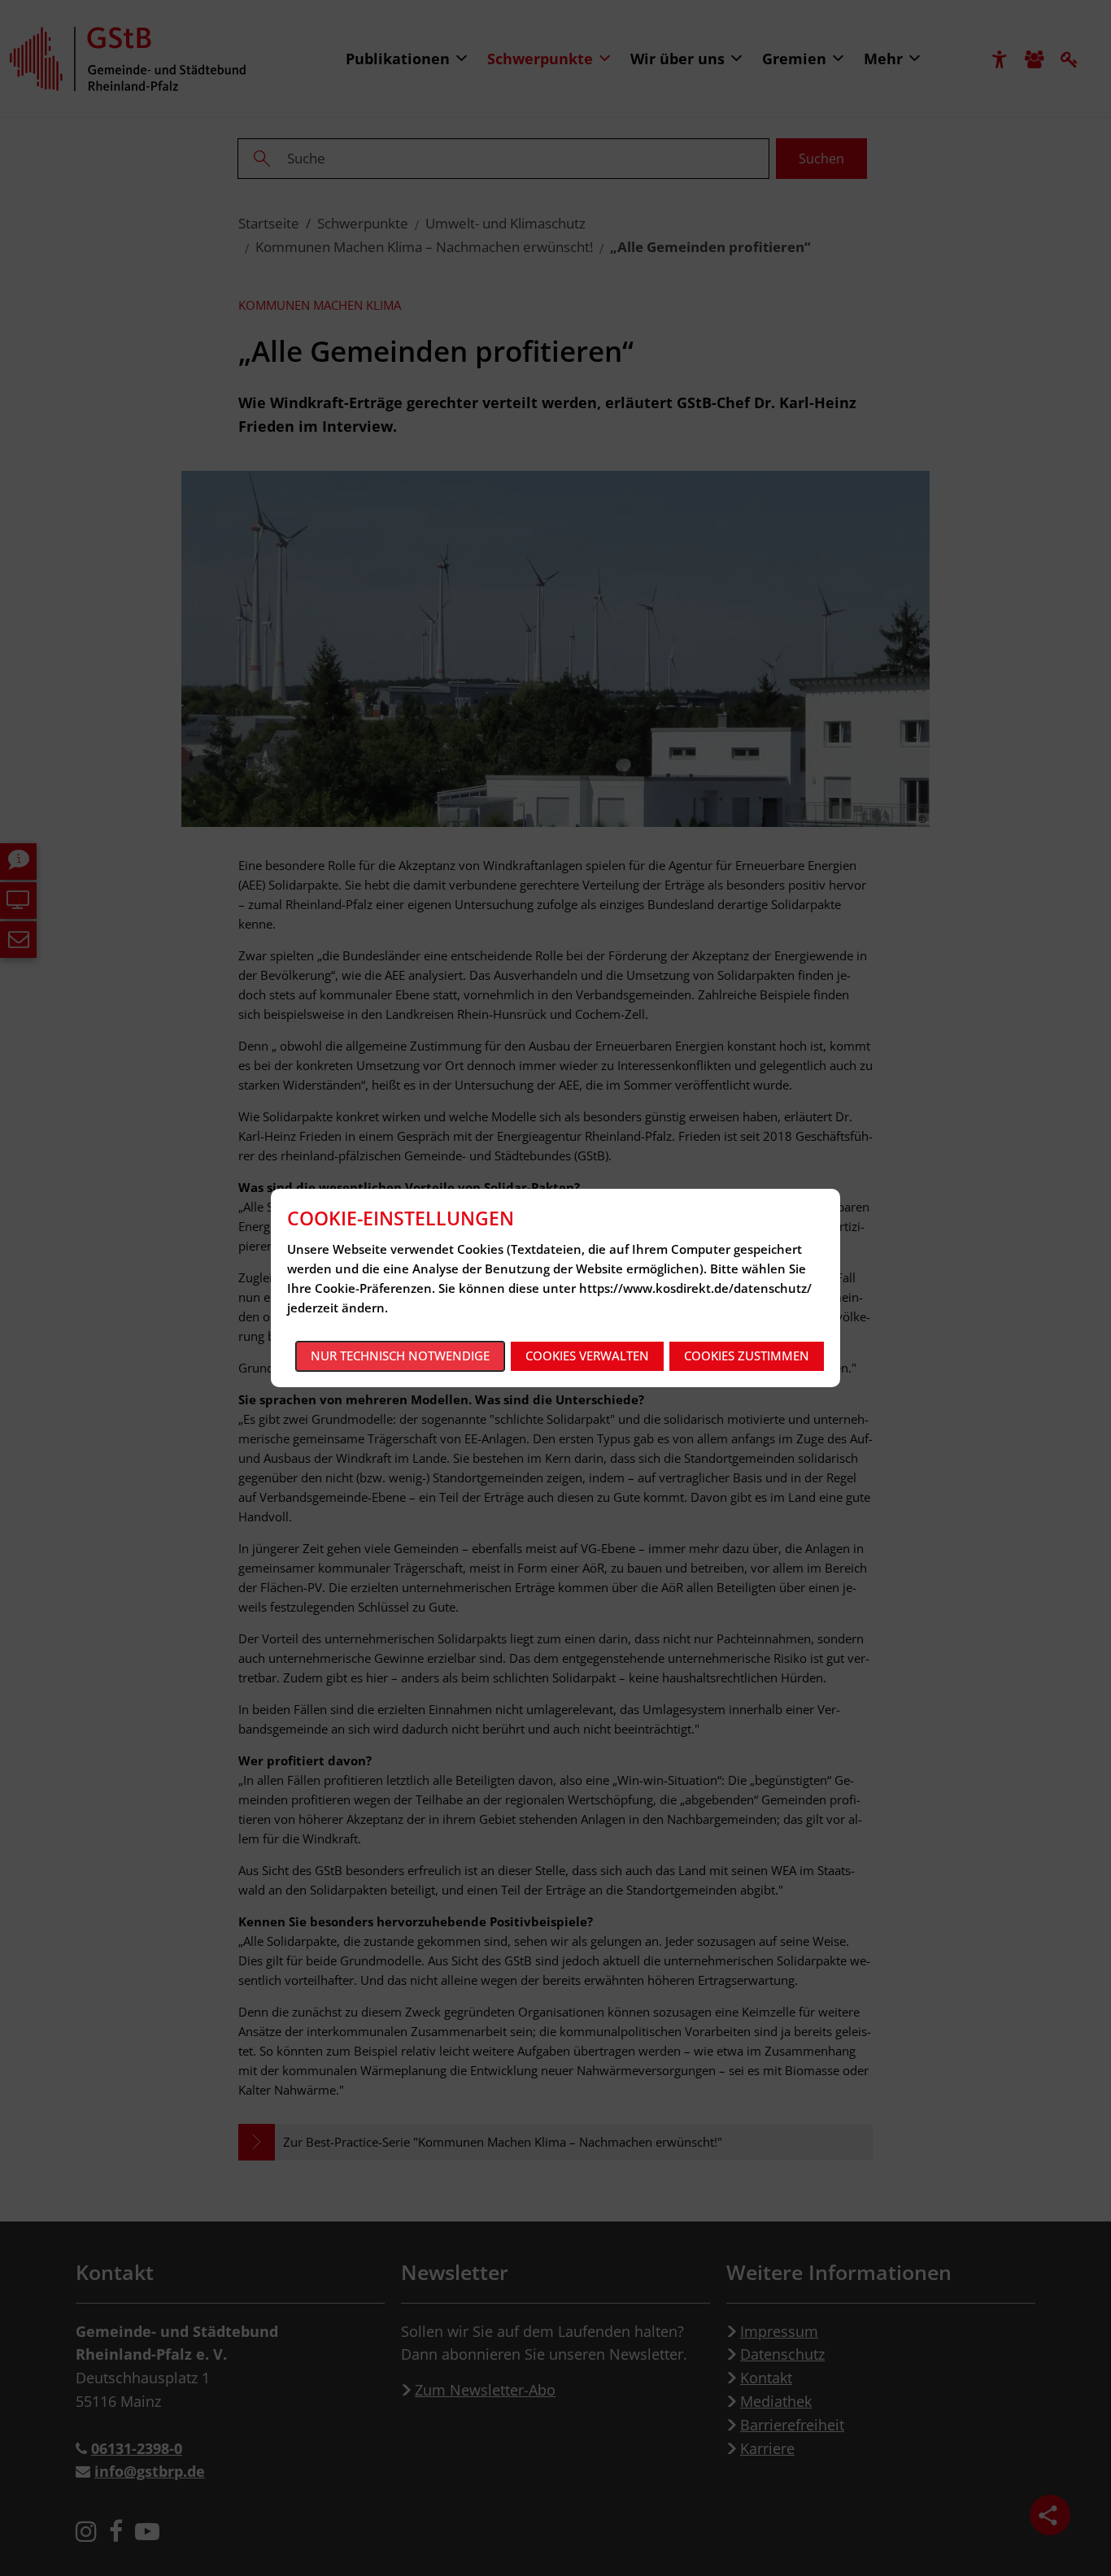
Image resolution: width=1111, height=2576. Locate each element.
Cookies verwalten (587, 1355)
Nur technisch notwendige (400, 1355)
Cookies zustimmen (747, 1355)
